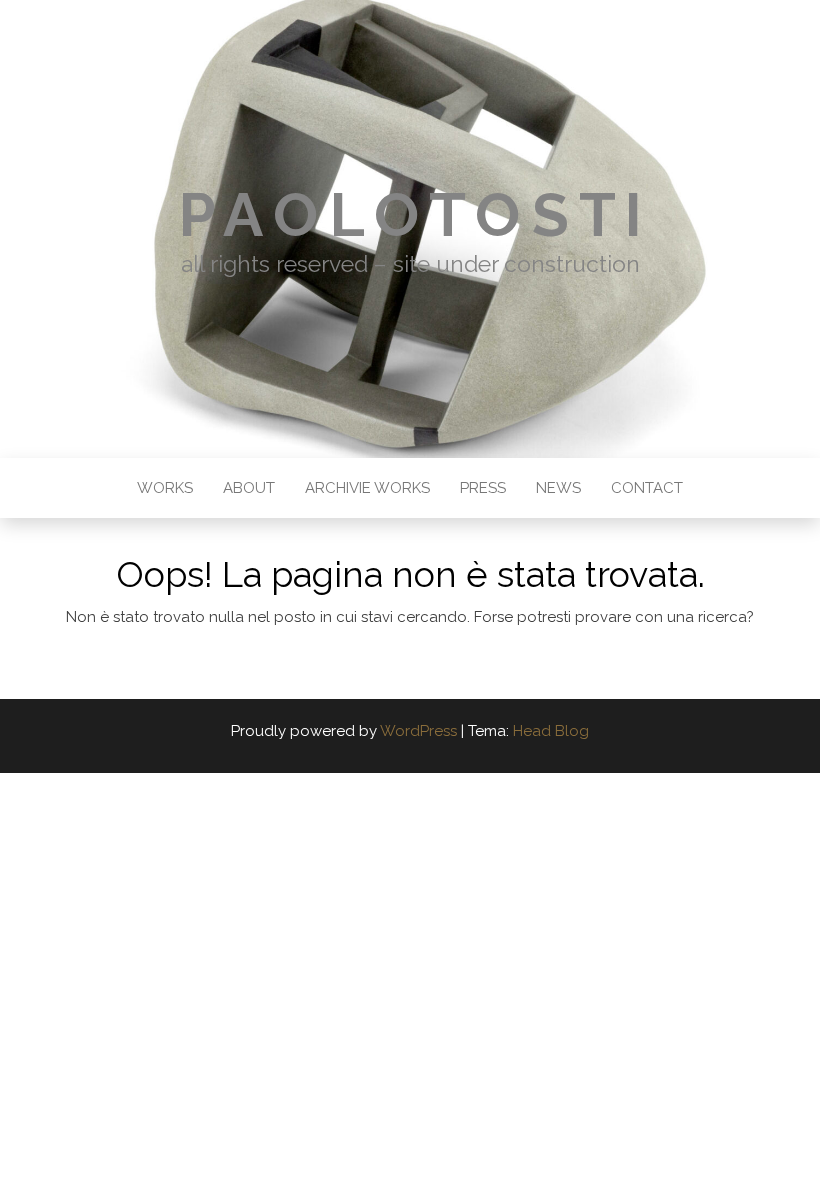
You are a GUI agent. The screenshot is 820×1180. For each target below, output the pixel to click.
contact (647, 488)
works (165, 488)
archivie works (367, 488)
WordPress (418, 731)
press (483, 488)
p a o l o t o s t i (410, 215)
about (249, 488)
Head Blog (551, 731)
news (558, 488)
